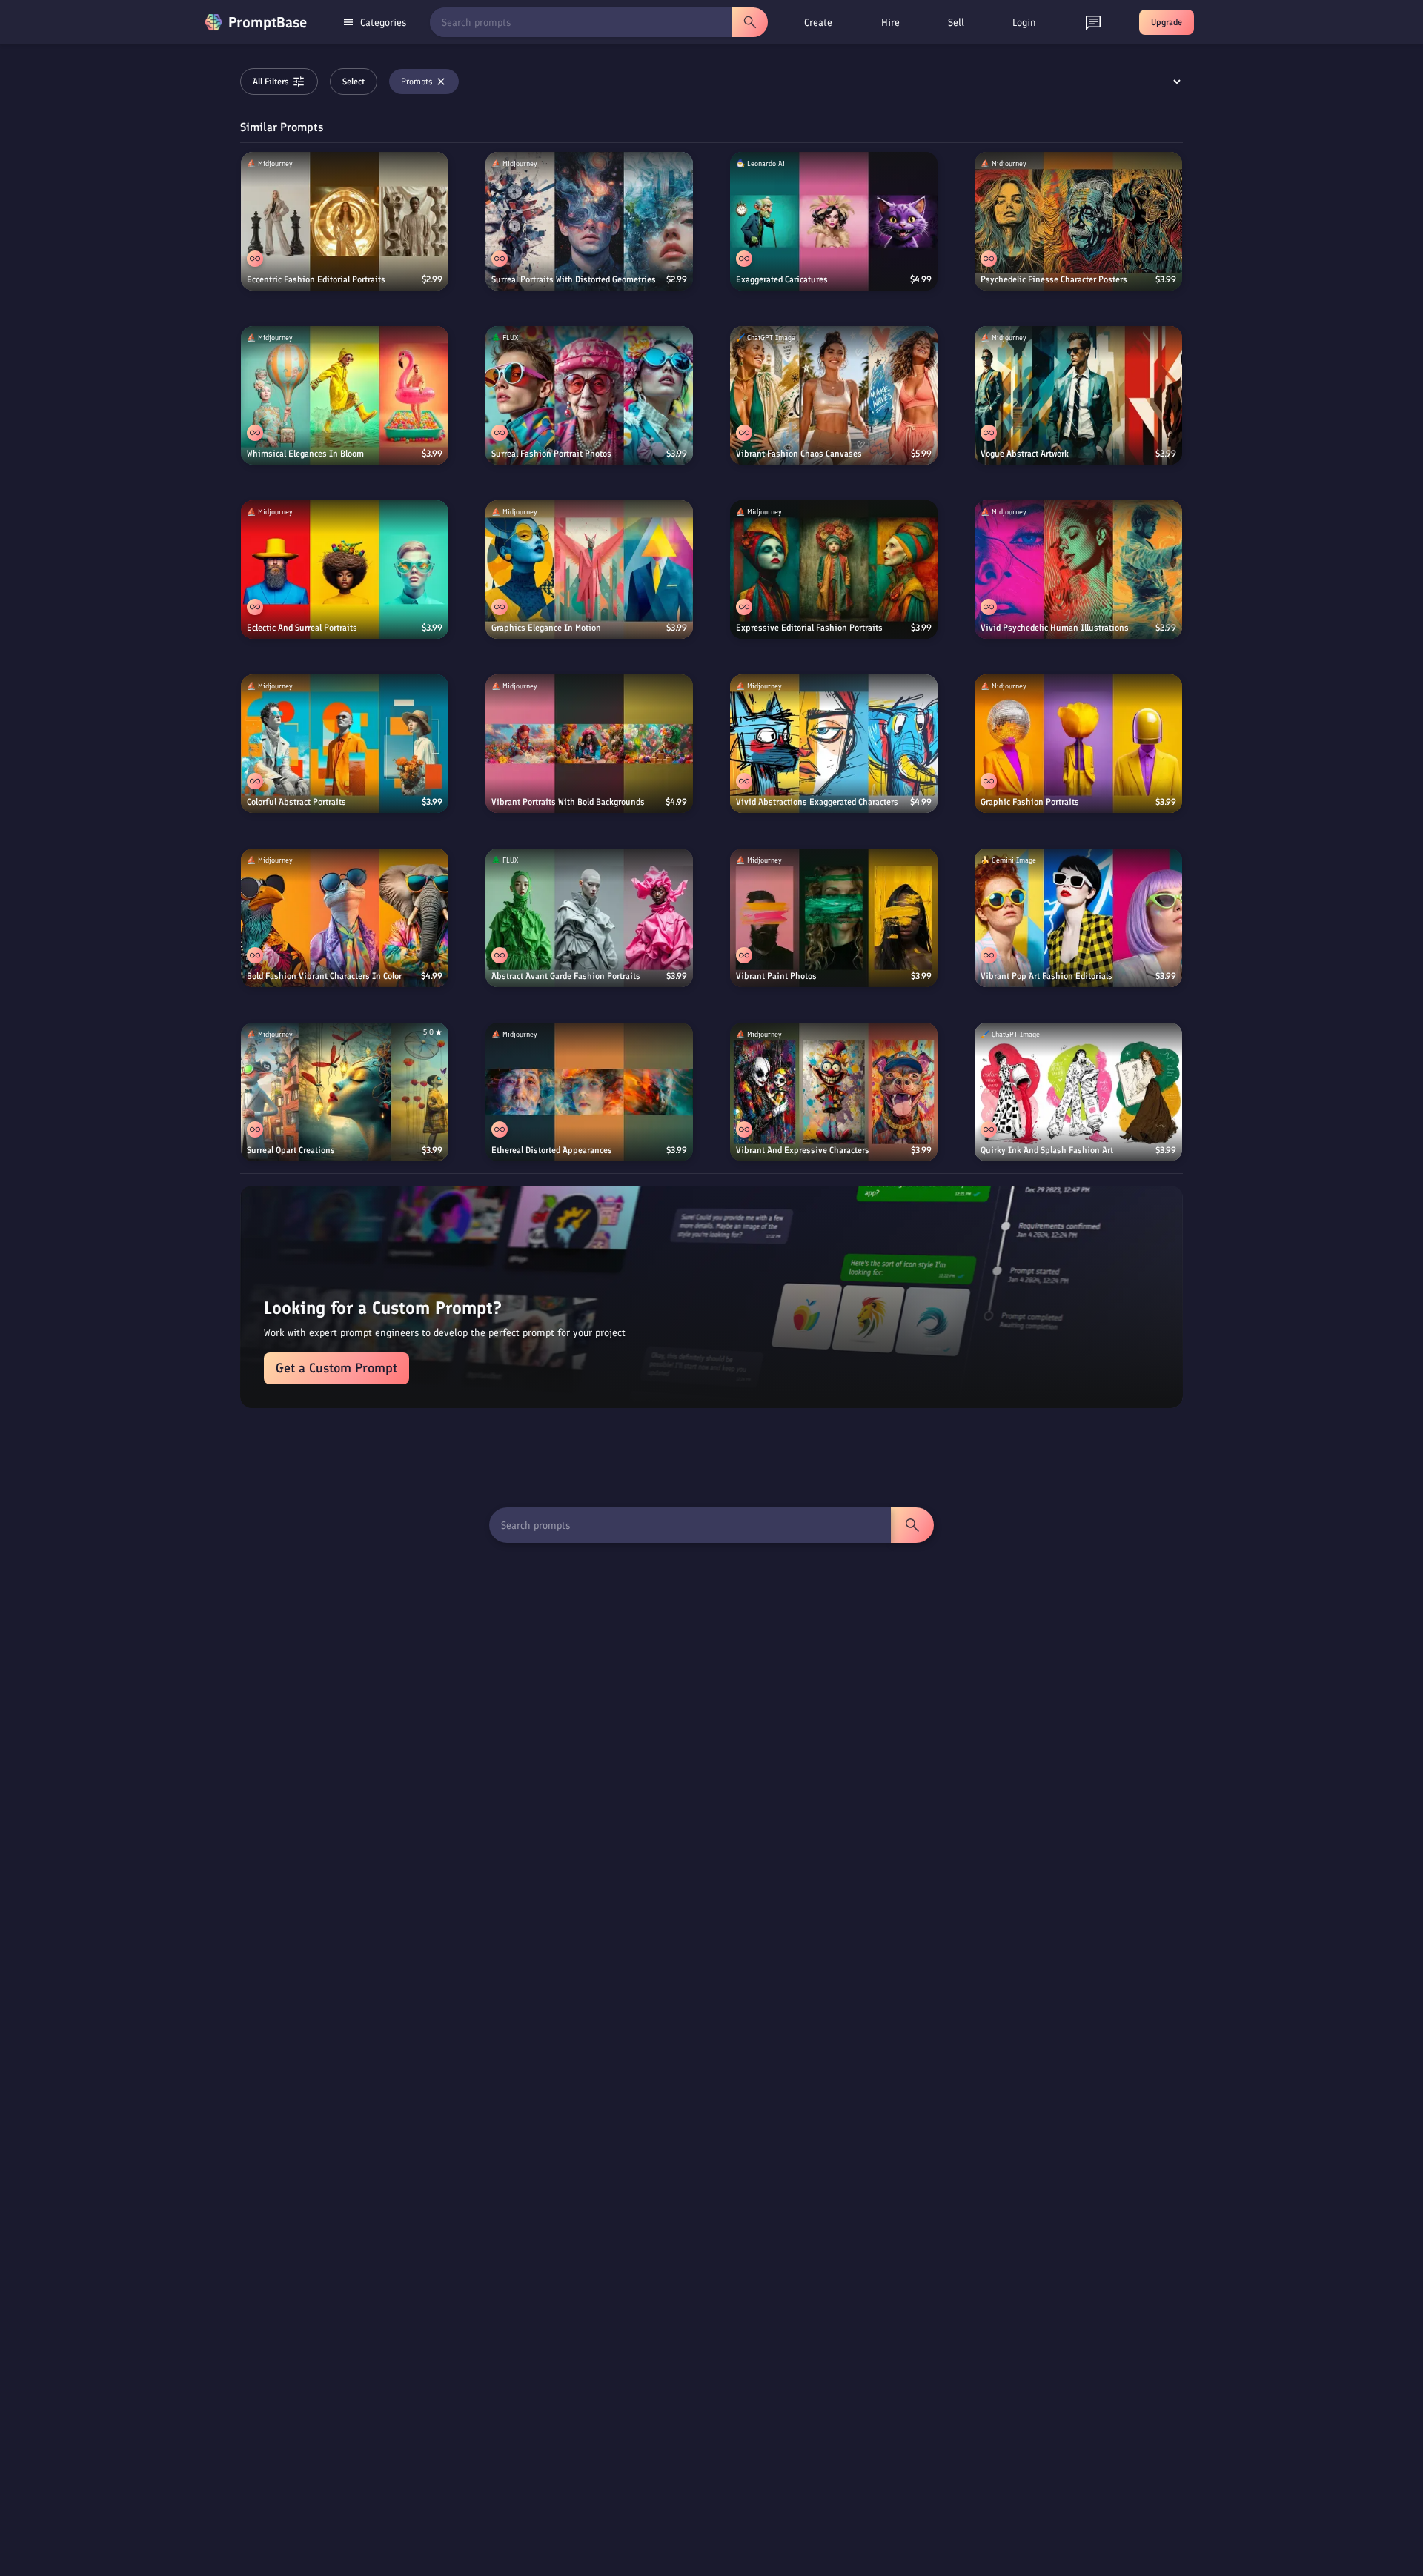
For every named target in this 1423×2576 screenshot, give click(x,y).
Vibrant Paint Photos (776, 976)
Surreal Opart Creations (291, 1150)
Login (1024, 23)
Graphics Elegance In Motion (546, 628)
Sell (956, 23)
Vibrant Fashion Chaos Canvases (799, 454)
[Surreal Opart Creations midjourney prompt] (345, 1092)
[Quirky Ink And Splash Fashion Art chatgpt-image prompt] (1078, 1092)
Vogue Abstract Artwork (1025, 454)
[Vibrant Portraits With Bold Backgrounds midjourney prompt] (589, 744)
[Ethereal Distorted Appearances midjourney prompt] (589, 1092)
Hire (890, 23)
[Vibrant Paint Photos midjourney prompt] (834, 918)
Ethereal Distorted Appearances (552, 1150)
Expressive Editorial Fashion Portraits (809, 628)
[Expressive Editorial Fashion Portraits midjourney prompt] (834, 570)
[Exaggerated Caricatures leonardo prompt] (834, 221)
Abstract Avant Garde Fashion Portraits (566, 976)
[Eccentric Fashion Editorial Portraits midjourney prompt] (345, 221)
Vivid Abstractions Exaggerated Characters (817, 802)
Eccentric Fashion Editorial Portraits (316, 279)
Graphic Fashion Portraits (1030, 802)
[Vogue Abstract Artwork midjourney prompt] (1078, 395)
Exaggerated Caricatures (782, 279)
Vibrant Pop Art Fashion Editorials (1046, 976)
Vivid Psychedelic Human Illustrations (1055, 628)
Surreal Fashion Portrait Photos (551, 454)
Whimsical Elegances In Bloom (305, 454)
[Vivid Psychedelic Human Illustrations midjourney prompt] (1078, 570)
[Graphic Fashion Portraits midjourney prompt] (1078, 744)
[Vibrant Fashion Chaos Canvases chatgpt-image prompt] (834, 395)
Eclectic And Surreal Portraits (302, 628)
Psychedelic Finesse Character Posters (1054, 279)
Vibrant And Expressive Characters (803, 1150)
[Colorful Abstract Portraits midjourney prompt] (345, 744)
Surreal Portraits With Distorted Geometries (574, 279)
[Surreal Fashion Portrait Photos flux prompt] (589, 395)
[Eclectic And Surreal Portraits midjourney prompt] (345, 570)
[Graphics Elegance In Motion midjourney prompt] (589, 570)
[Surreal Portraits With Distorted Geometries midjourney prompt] (589, 221)
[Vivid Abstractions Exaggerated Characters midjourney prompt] (834, 744)
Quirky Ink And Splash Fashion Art (1047, 1150)
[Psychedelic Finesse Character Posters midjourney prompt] (1078, 221)
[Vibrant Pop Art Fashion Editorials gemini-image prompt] (1078, 918)
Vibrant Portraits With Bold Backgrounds (568, 802)
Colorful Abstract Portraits (296, 802)
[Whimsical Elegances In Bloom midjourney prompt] (345, 395)
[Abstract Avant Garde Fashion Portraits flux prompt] (589, 918)
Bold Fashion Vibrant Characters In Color (324, 976)
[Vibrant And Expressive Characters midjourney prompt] (834, 1092)
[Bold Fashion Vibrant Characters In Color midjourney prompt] (345, 918)
